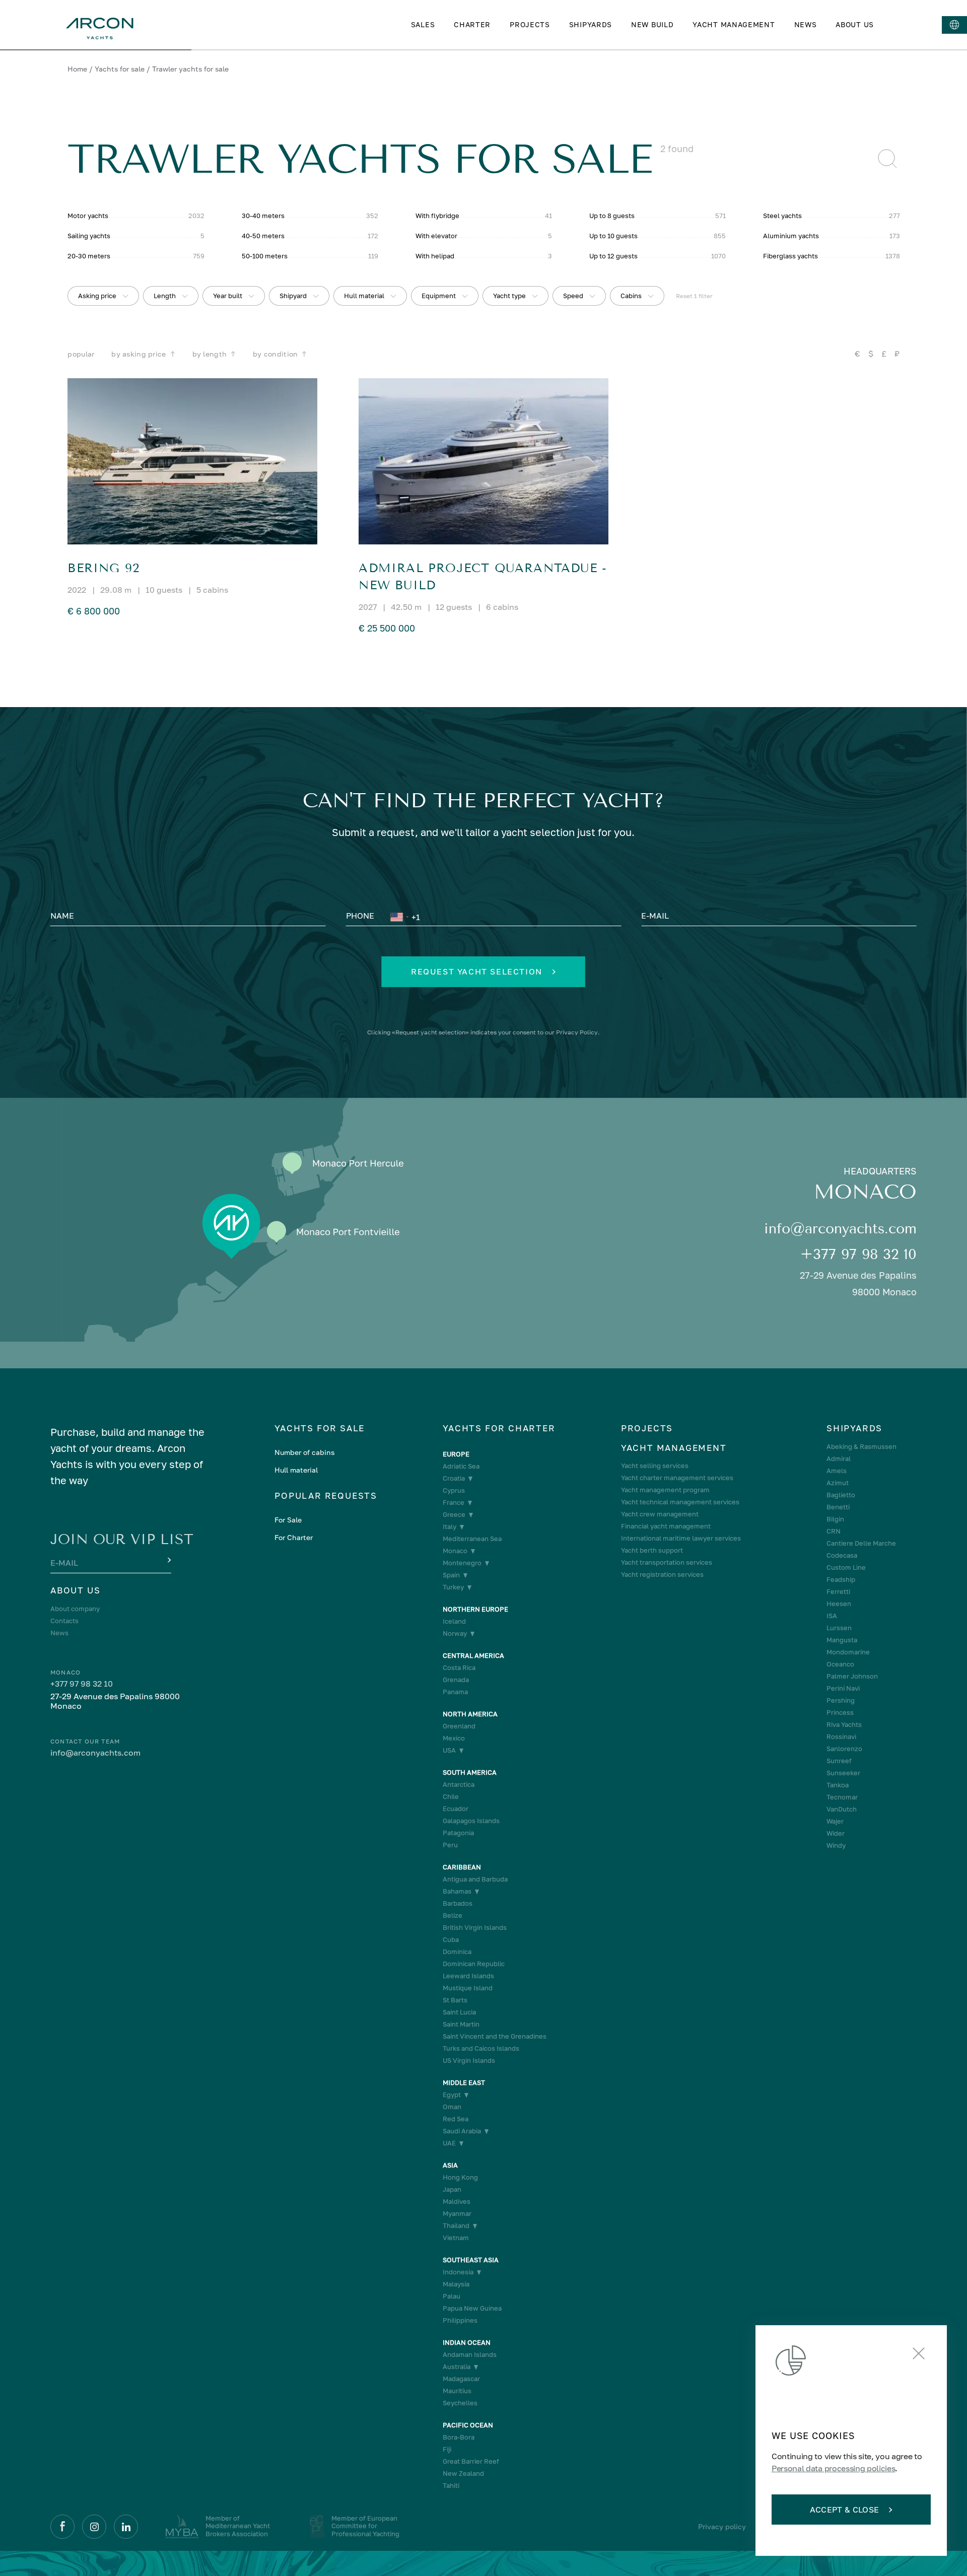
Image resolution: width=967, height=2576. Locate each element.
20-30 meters (89, 256)
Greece (454, 1515)
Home (77, 69)
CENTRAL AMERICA (473, 1656)
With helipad (435, 256)
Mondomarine (848, 1652)
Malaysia (456, 2284)
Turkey (453, 1587)
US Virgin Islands (469, 2061)
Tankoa (838, 1785)
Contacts (64, 1621)
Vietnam (456, 2238)
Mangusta (842, 1640)
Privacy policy (722, 2526)
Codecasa (842, 1555)
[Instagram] (94, 2527)
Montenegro (462, 1563)
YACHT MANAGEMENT (734, 24)
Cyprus (454, 1490)
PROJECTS (530, 24)
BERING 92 (103, 568)
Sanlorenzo (844, 1749)
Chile (451, 1797)
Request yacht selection (477, 971)
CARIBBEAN (462, 1867)
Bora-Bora (459, 2437)
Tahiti (451, 2486)
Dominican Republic (474, 1964)
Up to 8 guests (612, 216)
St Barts (455, 2000)
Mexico (454, 1738)
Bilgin (835, 1519)
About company (75, 1609)
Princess (840, 1713)
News (59, 1633)
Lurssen (839, 1628)
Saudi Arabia (462, 2131)
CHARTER (472, 24)
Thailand (456, 2226)
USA (449, 1750)
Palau (452, 2296)
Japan (452, 2189)
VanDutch (842, 1809)
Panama (455, 1692)
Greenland (459, 1726)
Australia (457, 2367)
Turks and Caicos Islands (481, 2048)
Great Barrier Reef (471, 2461)
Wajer (835, 1821)
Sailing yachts (89, 236)
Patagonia (458, 1833)
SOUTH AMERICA (470, 1772)
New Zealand (463, 2474)
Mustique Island (468, 1988)
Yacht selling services (655, 1466)
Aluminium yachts (791, 236)
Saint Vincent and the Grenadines (495, 2036)
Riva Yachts (844, 1725)
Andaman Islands (470, 2355)
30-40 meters (263, 216)
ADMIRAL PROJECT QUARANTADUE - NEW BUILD (483, 577)
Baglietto (841, 1495)
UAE (449, 2143)
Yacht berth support (652, 1550)
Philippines (460, 2320)
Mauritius (457, 2391)
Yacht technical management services (680, 1502)
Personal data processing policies (833, 2468)
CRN (834, 1531)
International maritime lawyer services (681, 1538)
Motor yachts (88, 216)
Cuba (451, 1940)
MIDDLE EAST (464, 2083)
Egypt (452, 2095)
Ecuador (456, 1809)
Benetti (838, 1507)
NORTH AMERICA (470, 1714)
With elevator (436, 236)
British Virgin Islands (475, 1928)
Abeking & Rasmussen (861, 1447)
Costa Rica (459, 1668)
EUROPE (456, 1454)
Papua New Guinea (472, 2308)
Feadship (841, 1580)
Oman (452, 2107)
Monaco (455, 1551)
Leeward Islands (468, 1976)
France (454, 1503)
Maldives (457, 2202)
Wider (836, 1833)
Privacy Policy (577, 1032)
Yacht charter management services (677, 1478)
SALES (423, 24)
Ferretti (838, 1592)
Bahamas (457, 1891)
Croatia (454, 1478)
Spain (451, 1575)
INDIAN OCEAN (467, 2343)
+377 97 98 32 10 (858, 1254)
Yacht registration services (662, 1575)
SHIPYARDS (591, 24)
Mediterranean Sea (472, 1539)
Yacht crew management (660, 1514)
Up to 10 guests (613, 236)
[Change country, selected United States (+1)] (399, 917)
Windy (836, 1846)
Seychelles (460, 2403)
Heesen (839, 1604)
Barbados (458, 1903)
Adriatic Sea (461, 1466)
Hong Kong (460, 2177)
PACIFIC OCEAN (468, 2425)
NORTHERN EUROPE (475, 1609)
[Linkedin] (126, 2527)
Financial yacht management (666, 1526)
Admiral (839, 1459)
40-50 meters (263, 236)
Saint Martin (461, 2024)
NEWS (806, 24)
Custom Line (846, 1568)
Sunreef (839, 1761)
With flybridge (437, 216)
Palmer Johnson (852, 1676)
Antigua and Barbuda (475, 1879)
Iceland (454, 1621)
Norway (455, 1633)
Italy (450, 1527)
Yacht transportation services (667, 1562)
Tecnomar (842, 1797)
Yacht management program (665, 1490)
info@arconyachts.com (840, 1229)
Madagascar (461, 2379)
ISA (832, 1616)
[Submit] (168, 1561)
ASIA (450, 2165)
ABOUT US (855, 24)
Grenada (456, 1680)
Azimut (838, 1483)
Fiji (447, 2449)
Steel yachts (782, 216)
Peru (450, 1845)
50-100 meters (265, 256)
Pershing (841, 1700)
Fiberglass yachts (790, 256)
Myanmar (457, 2214)
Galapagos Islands (471, 1821)
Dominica (457, 1952)
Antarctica (459, 1785)
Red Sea (456, 2119)
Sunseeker (843, 1773)
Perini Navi (843, 1688)
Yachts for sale (120, 69)
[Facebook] (62, 2527)
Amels (837, 1471)
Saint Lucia (459, 2012)
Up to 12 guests (613, 256)
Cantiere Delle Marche (861, 1543)
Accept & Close (844, 2510)
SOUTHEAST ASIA (471, 2260)
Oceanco (840, 1664)
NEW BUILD (652, 24)
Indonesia (458, 2272)
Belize (453, 1916)
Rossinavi (841, 1737)
